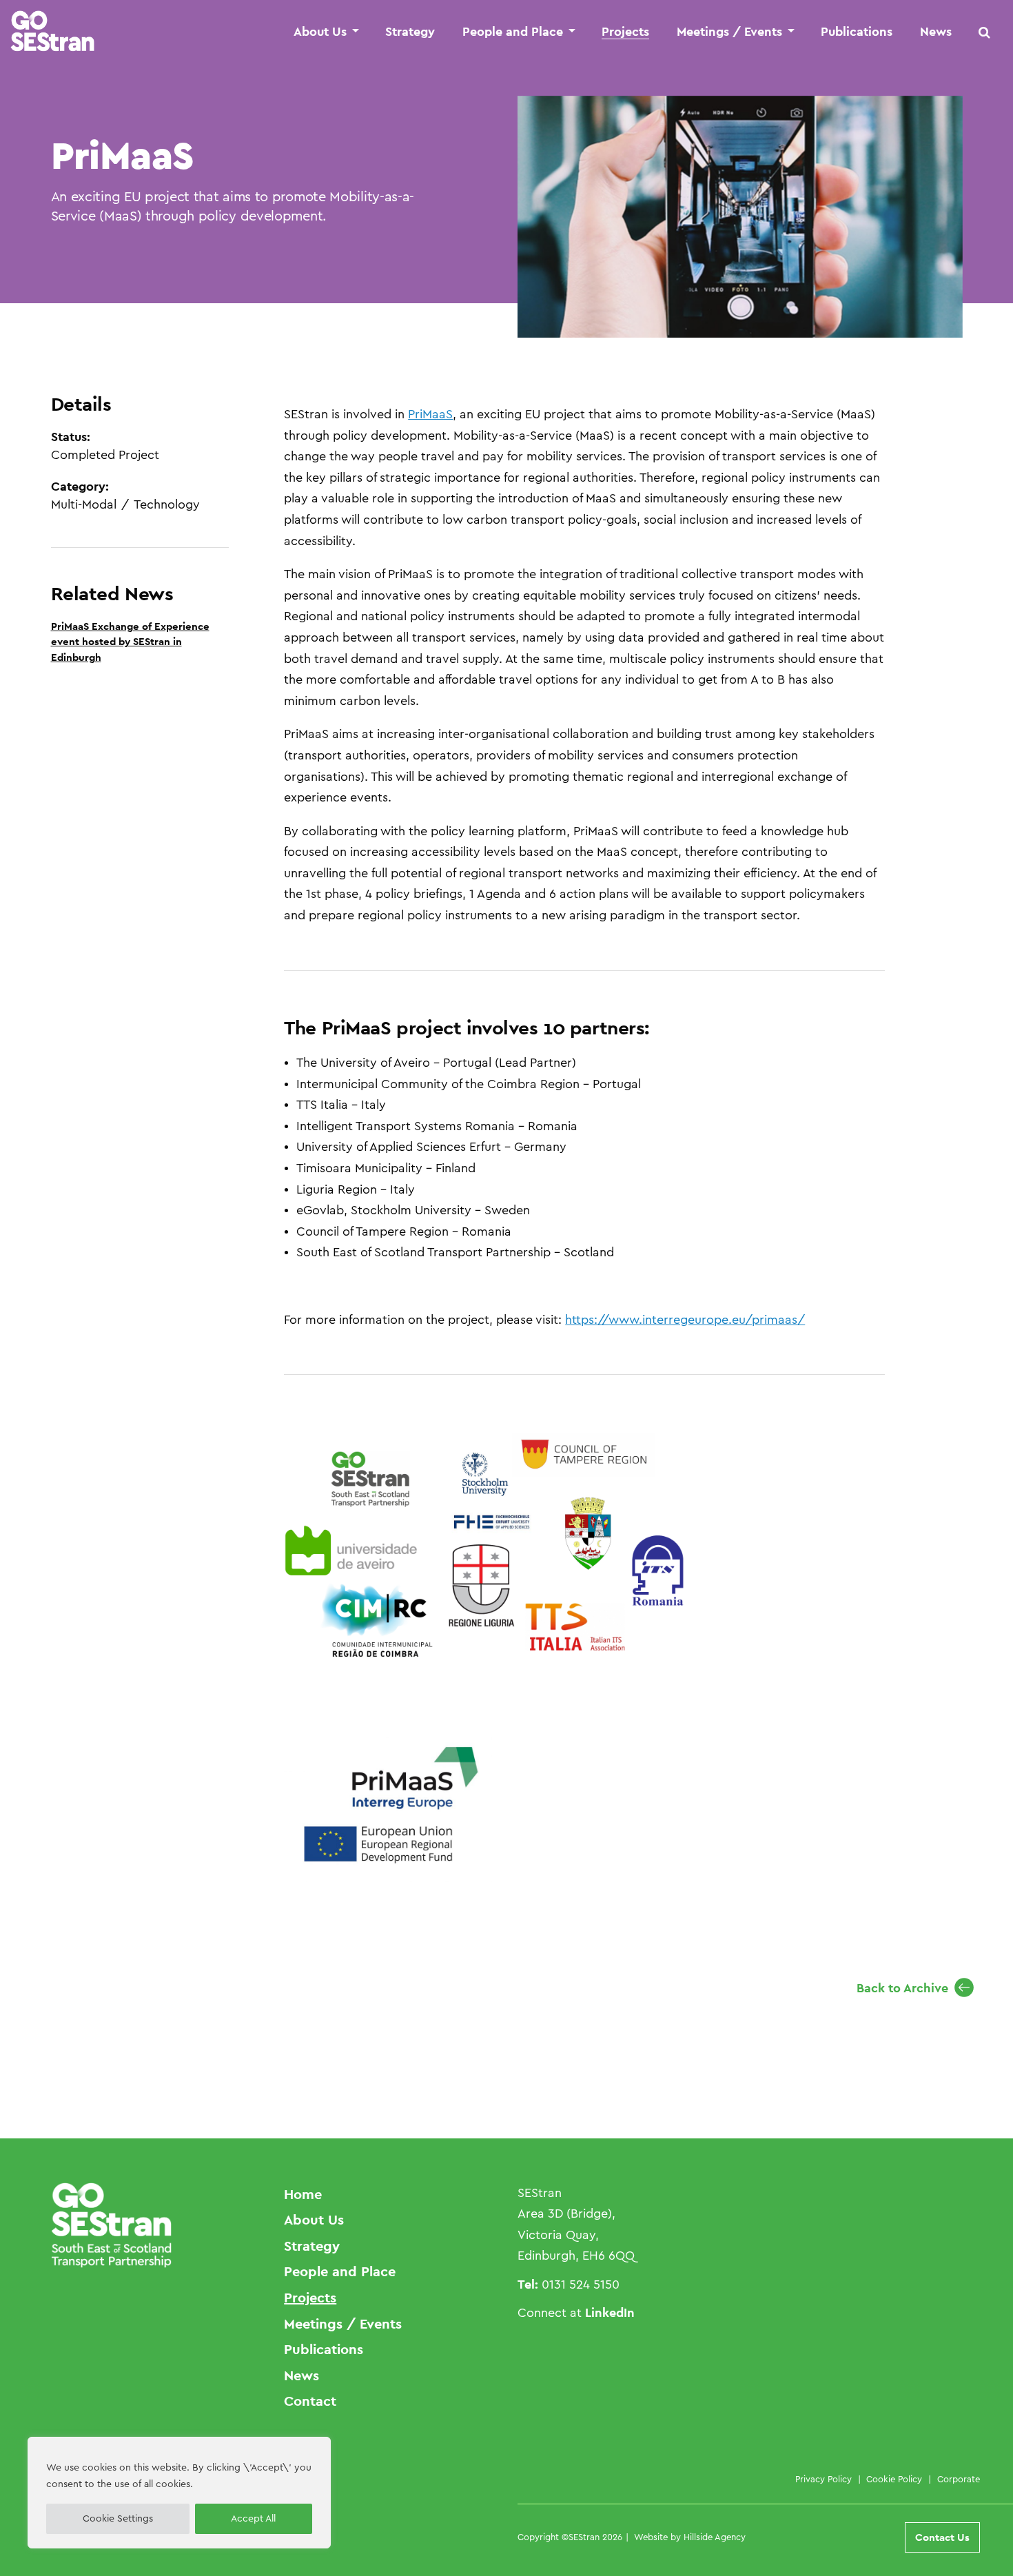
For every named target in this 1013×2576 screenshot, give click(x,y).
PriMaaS (430, 414)
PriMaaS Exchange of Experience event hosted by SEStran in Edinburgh (130, 642)
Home (303, 2194)
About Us (320, 32)
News (936, 32)
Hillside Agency (715, 2537)
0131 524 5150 (581, 2284)
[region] (179, 2493)
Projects (625, 32)
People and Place (513, 32)
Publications (857, 32)
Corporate (959, 2479)
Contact (310, 2401)
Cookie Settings (118, 2519)
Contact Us (942, 2537)
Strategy (410, 32)
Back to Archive (902, 1988)
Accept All (253, 2519)
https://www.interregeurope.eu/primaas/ (685, 1320)
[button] (985, 32)
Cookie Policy (894, 2479)
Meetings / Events (729, 32)
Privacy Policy (823, 2479)
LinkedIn (610, 2312)
